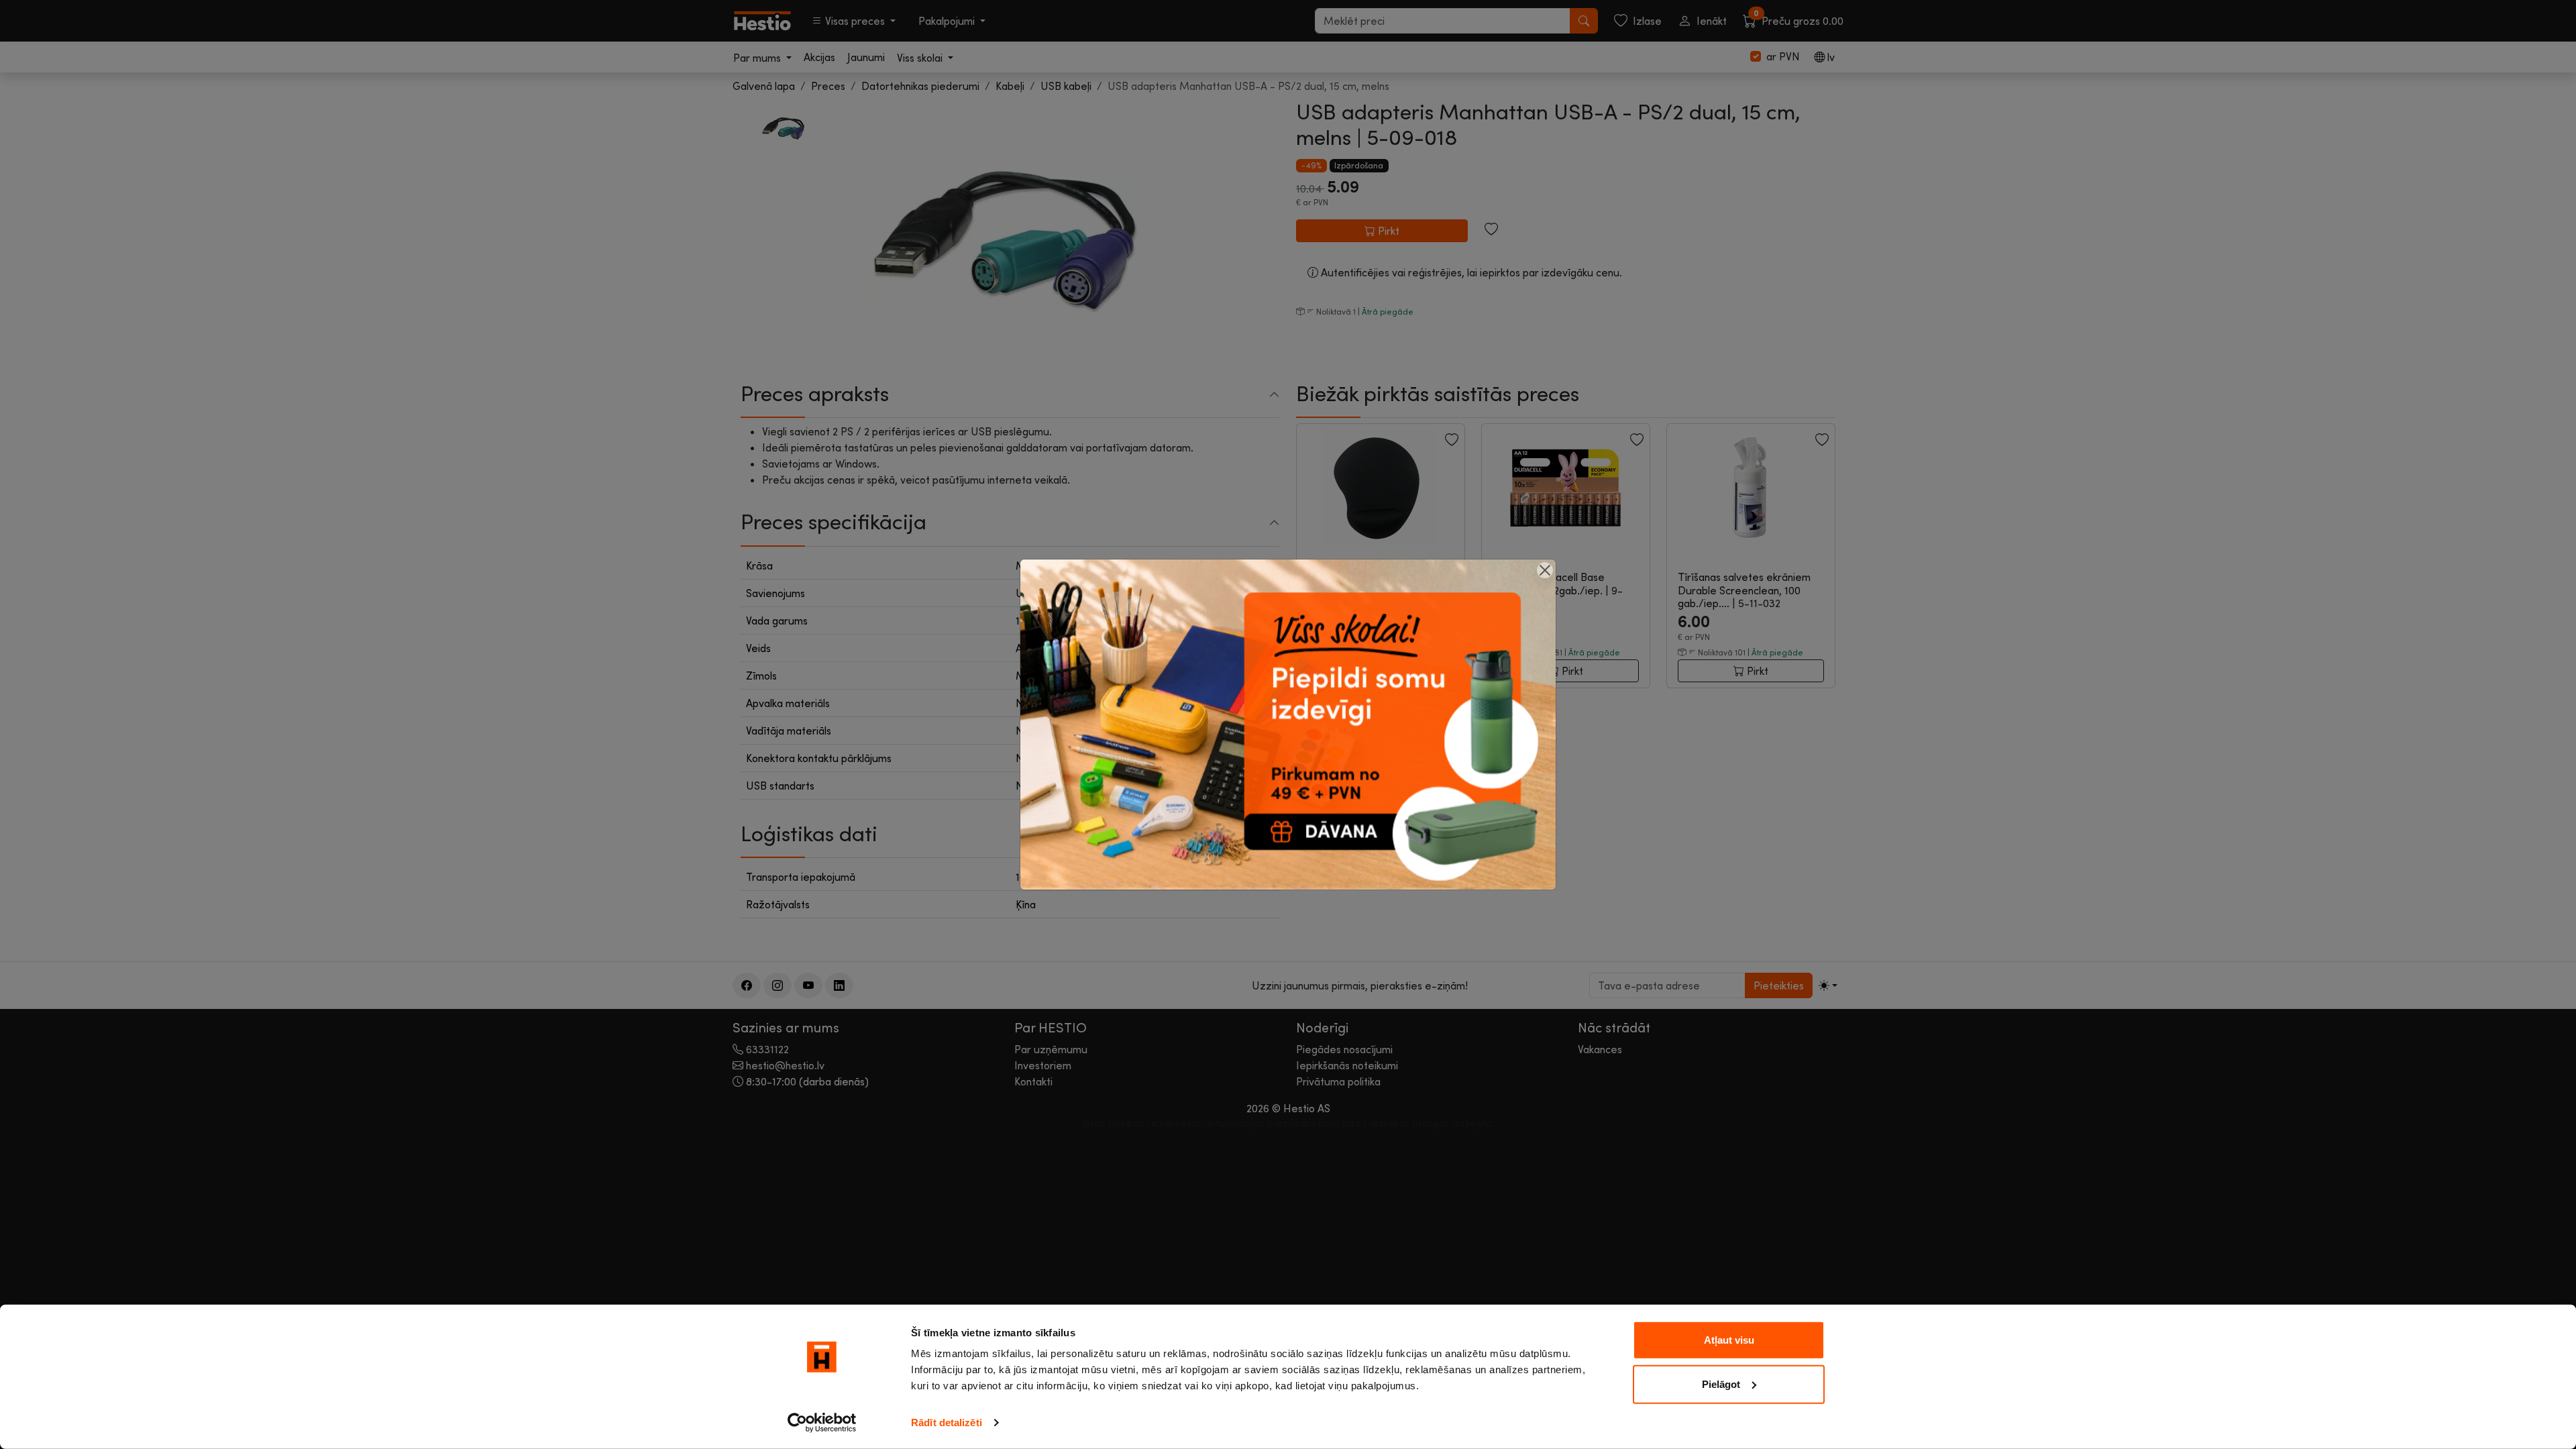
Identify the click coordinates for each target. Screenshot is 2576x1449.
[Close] (1545, 570)
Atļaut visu (1729, 1340)
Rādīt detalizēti (947, 1423)
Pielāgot (1721, 1384)
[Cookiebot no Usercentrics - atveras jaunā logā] (822, 1423)
